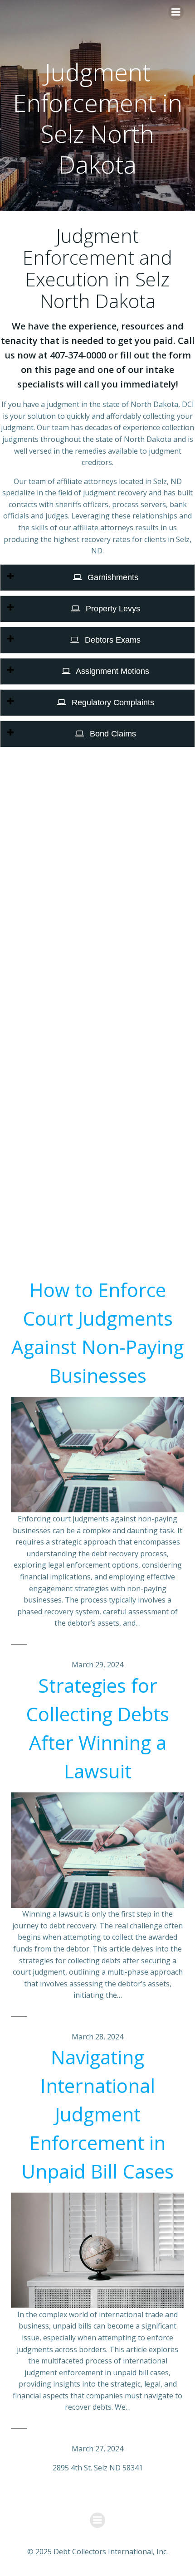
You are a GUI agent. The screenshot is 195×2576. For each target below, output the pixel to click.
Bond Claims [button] (112, 734)
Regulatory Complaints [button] (112, 702)
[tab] (97, 578)
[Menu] (176, 12)
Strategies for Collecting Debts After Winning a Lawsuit (97, 1728)
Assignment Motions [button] (112, 671)
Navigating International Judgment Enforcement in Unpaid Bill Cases (97, 2114)
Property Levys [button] (112, 609)
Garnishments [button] (112, 577)
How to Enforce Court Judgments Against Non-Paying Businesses (97, 1332)
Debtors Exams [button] (112, 640)
